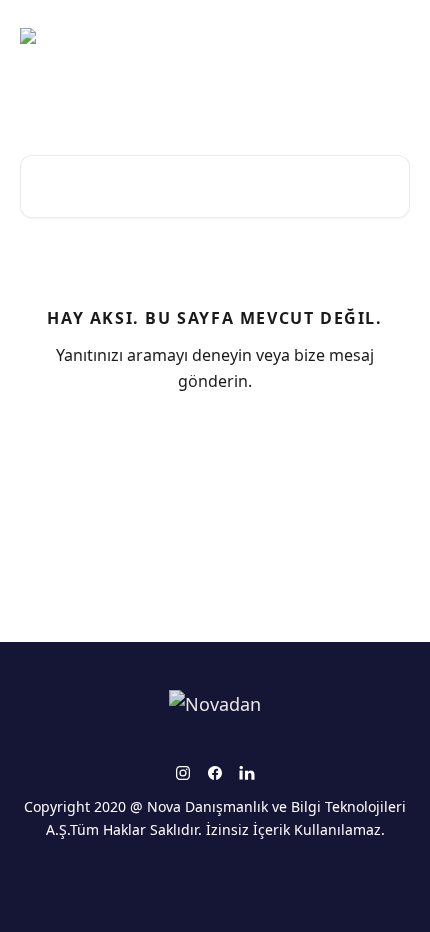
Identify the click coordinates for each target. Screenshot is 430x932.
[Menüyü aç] (392, 36)
